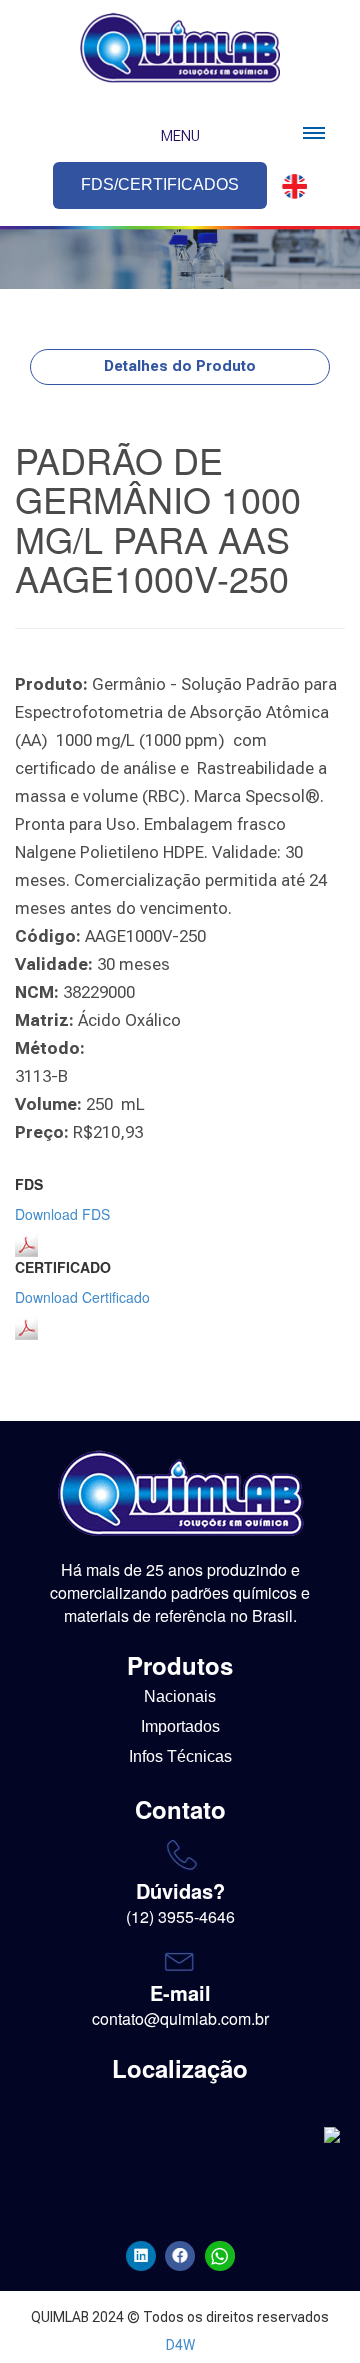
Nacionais (180, 1696)
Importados (180, 1726)
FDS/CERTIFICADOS (160, 184)
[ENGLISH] (289, 186)
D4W (180, 2345)
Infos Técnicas (180, 1756)
